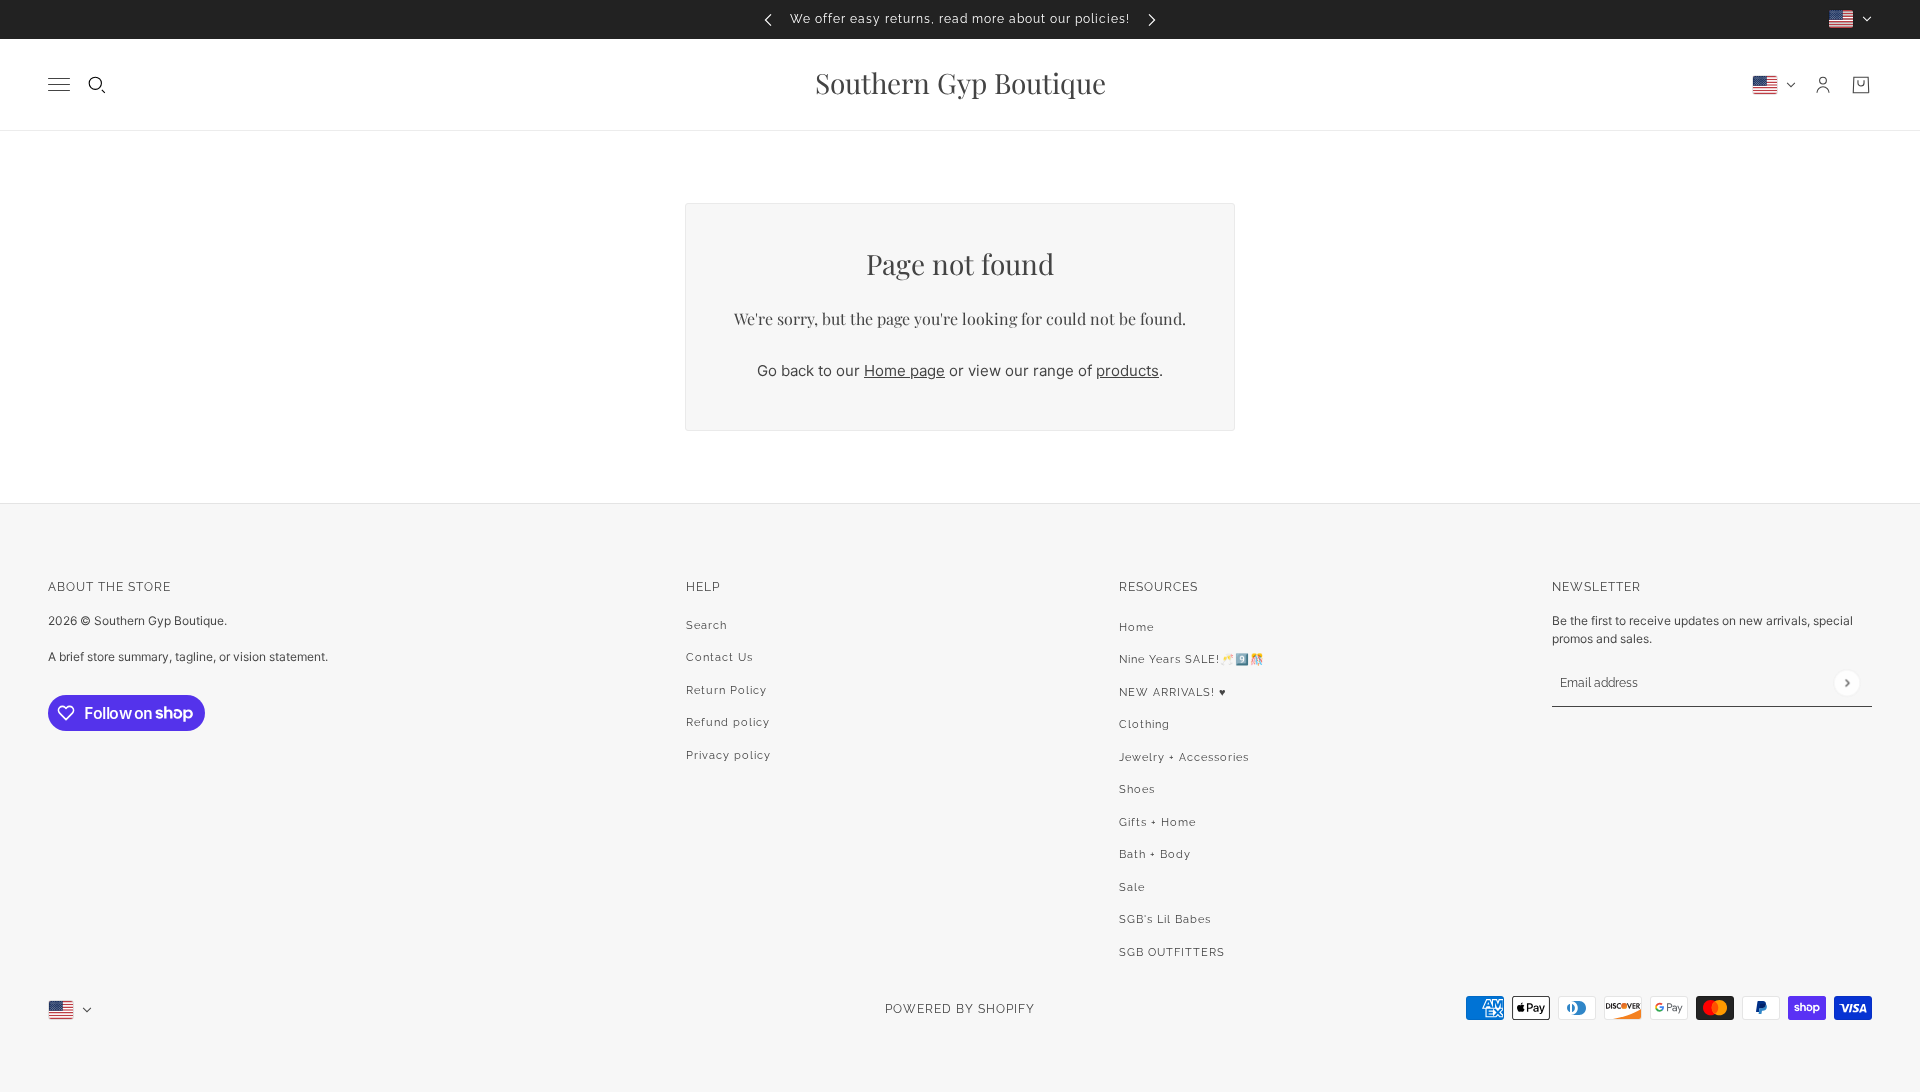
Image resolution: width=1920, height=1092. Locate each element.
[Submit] (1846, 682)
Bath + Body (1155, 854)
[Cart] (1861, 85)
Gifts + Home (1157, 822)
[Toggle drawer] (59, 84)
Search (706, 625)
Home (1136, 627)
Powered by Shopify (960, 1009)
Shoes (1137, 789)
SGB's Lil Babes (1165, 919)
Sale (1132, 887)
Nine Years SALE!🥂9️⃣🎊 (1192, 659)
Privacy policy (728, 755)
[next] (1152, 19)
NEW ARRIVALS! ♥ (1173, 692)
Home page (904, 370)
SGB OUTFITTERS (1172, 952)
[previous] (768, 19)
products (1127, 370)
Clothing (1144, 724)
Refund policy (728, 722)
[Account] (1823, 85)
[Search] (97, 85)
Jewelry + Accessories (1184, 757)
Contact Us (719, 657)
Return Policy (726, 690)
